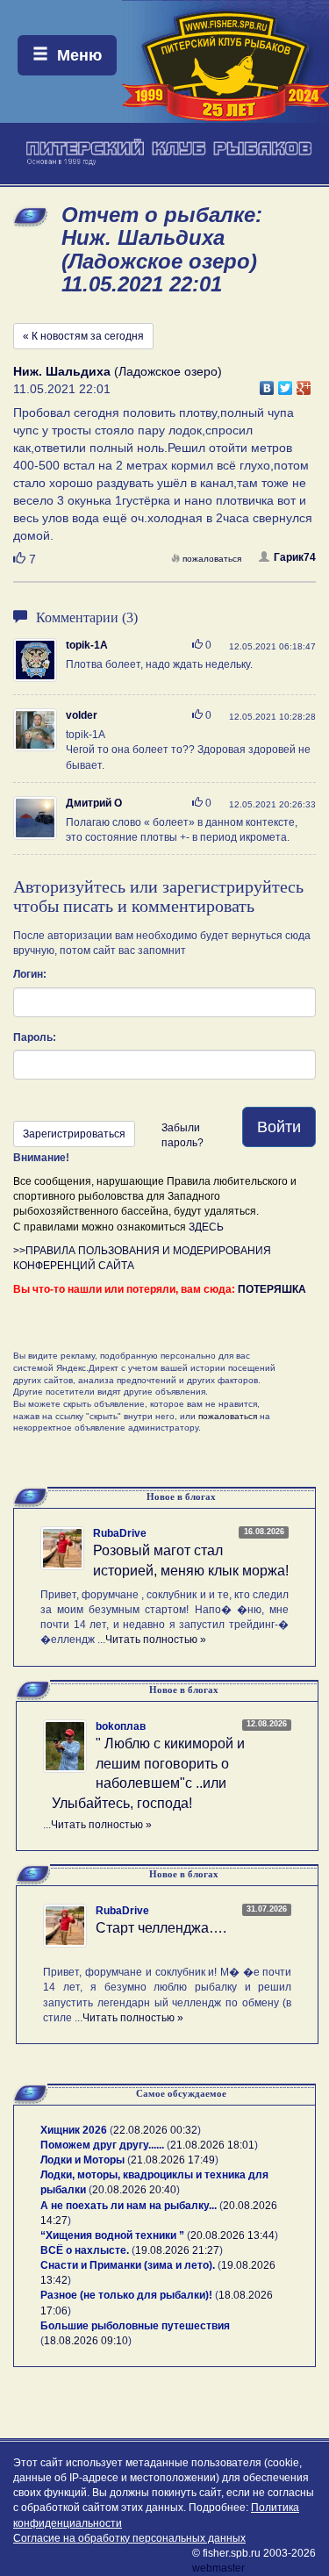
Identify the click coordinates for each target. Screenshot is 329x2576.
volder (82, 715)
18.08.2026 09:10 (86, 2341)
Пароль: (35, 1037)
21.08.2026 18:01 (212, 2145)
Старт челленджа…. (161, 1928)
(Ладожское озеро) (118, 371)
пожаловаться (212, 559)
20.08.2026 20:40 (134, 2190)
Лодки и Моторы (82, 2160)
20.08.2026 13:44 (232, 2235)
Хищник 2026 (74, 2130)
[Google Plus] (304, 384)
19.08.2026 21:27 (177, 2250)
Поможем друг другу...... (102, 2145)
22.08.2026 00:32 (155, 2130)
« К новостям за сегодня (83, 336)
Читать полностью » (156, 1640)
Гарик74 (295, 557)
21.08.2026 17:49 (173, 2160)
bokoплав (121, 1726)
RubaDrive (120, 1533)
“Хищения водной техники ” (112, 2235)
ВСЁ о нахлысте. (85, 2250)
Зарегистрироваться (74, 1134)
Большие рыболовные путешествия (135, 2326)
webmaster (218, 2568)
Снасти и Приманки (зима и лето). (128, 2265)
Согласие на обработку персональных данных (129, 2538)
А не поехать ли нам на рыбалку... (129, 2206)
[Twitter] (286, 384)
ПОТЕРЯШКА (272, 1289)
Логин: (30, 974)
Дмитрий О (94, 803)
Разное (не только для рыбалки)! (126, 2295)
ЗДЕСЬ (206, 1227)
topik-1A (87, 645)
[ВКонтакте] (267, 384)
